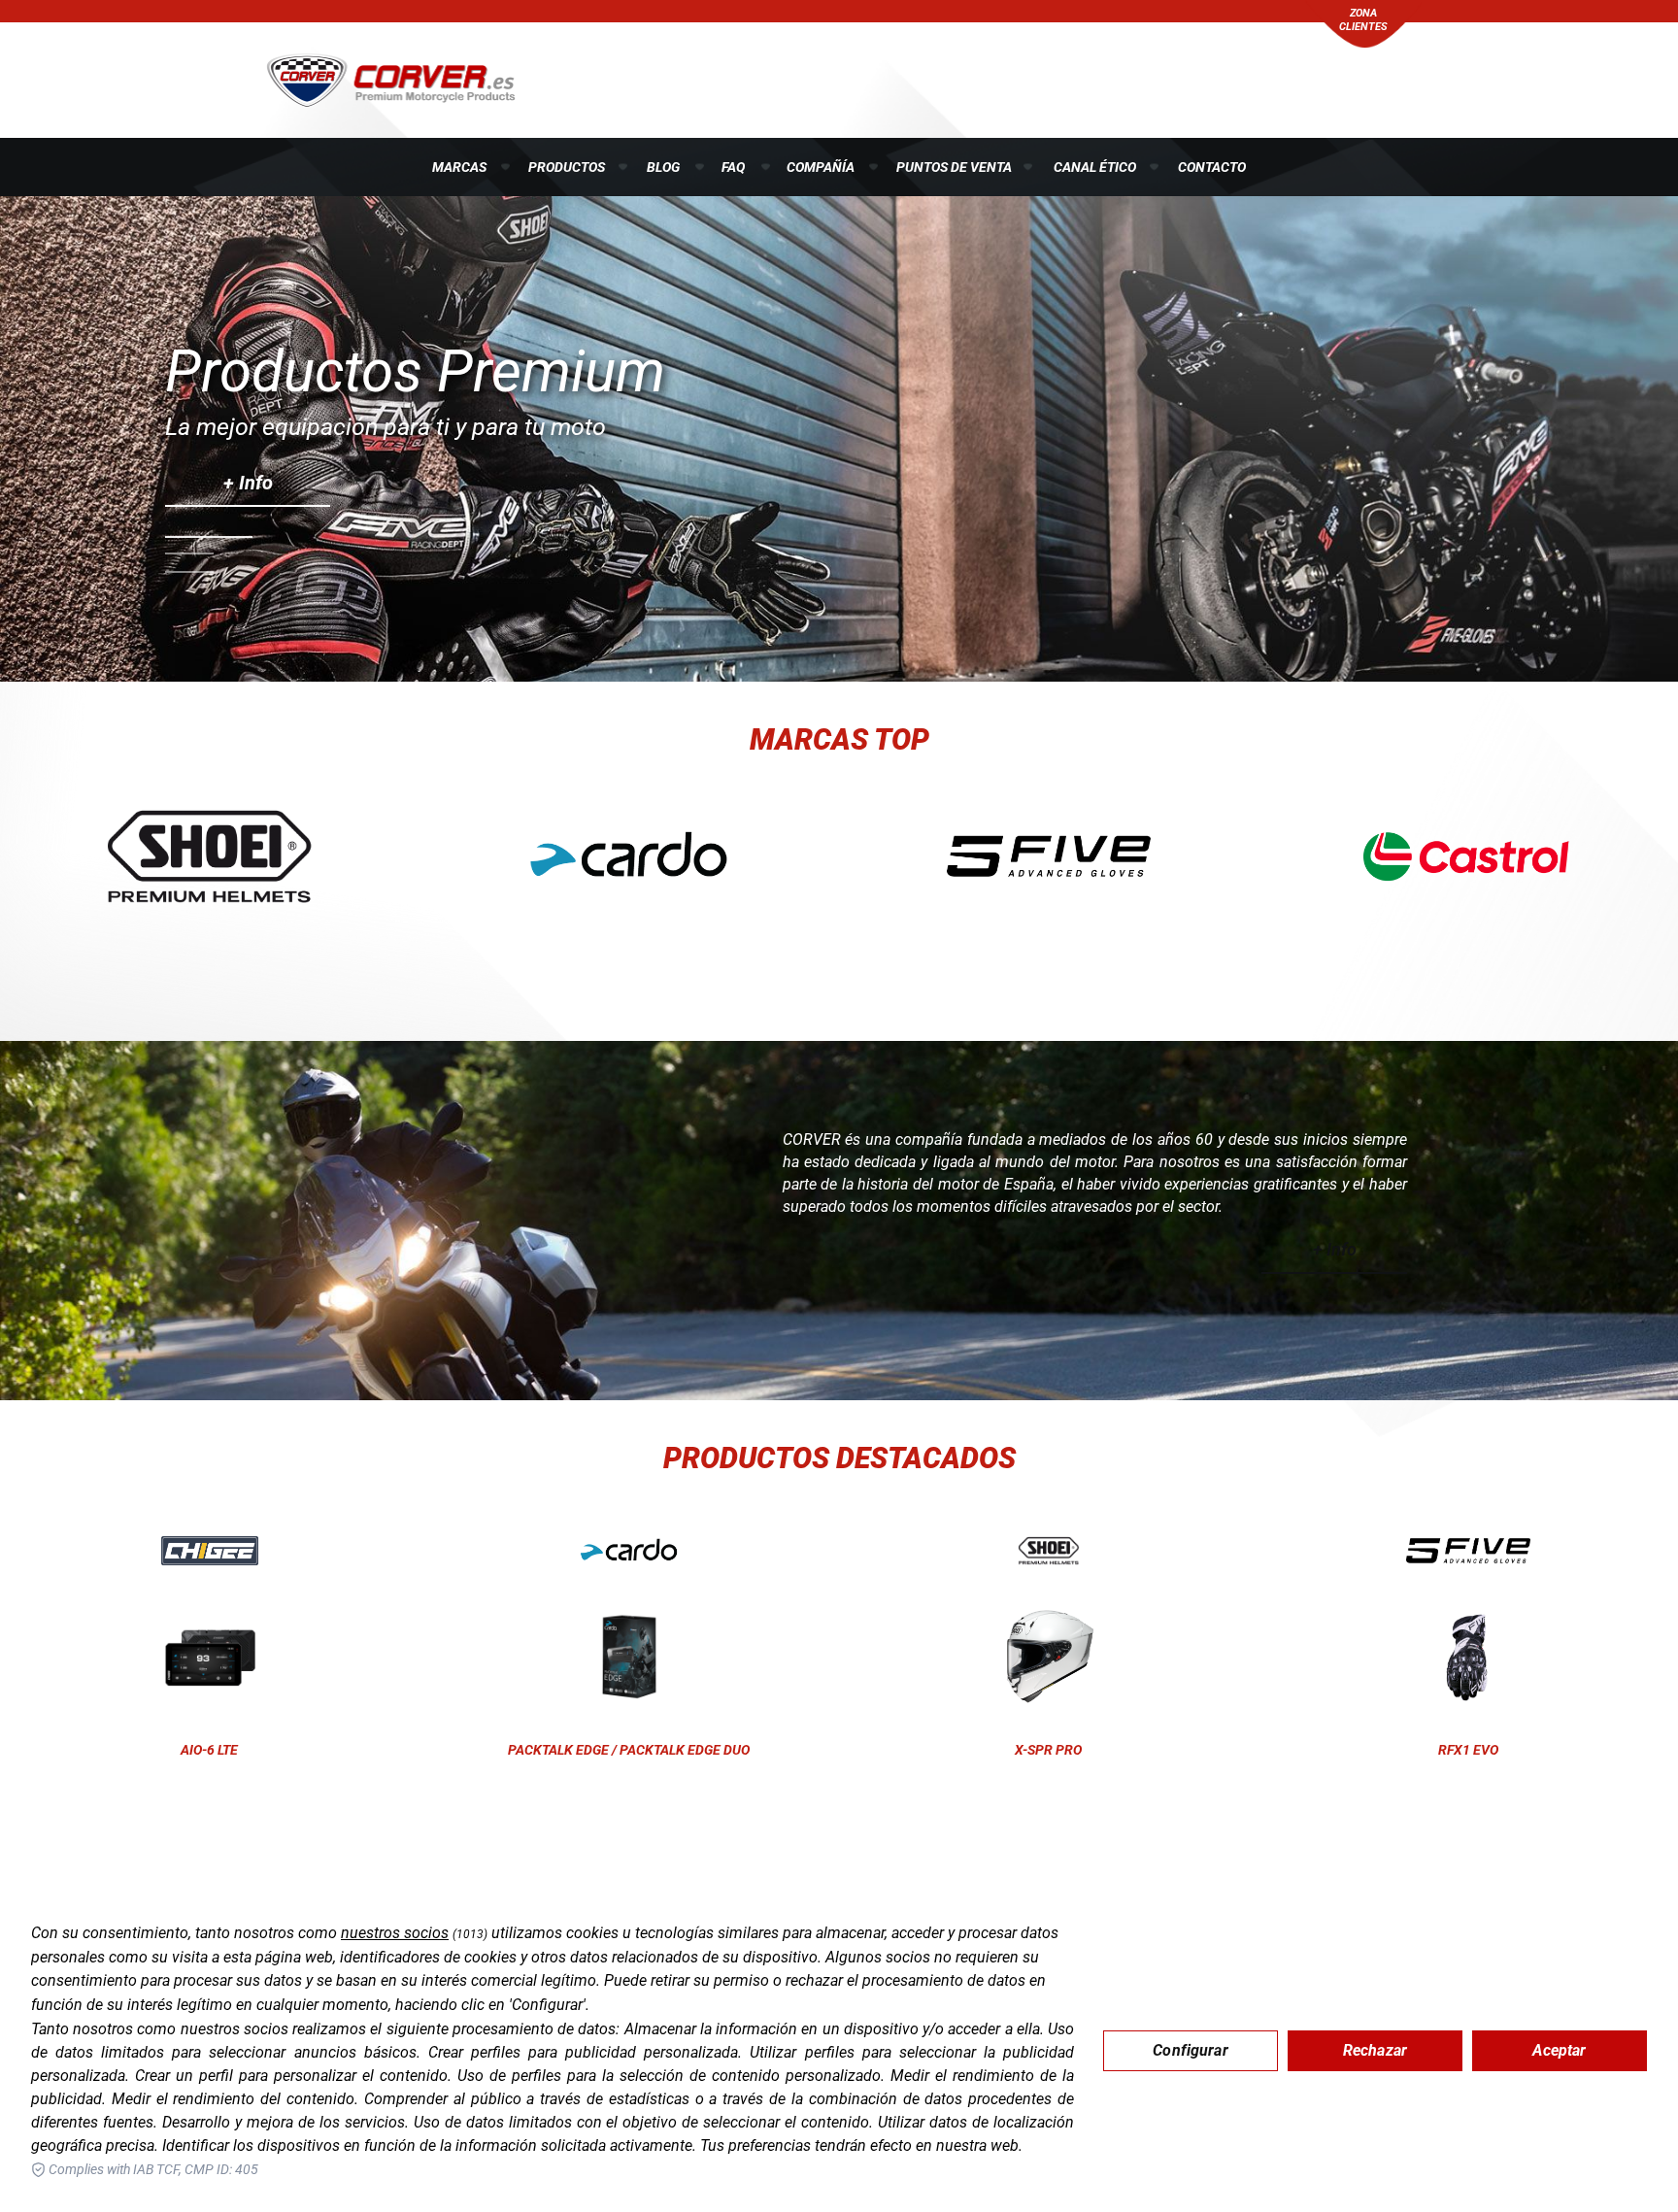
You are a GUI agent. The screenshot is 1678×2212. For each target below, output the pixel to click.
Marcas (459, 167)
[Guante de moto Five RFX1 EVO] (1468, 1551)
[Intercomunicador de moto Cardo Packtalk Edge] (629, 1551)
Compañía (821, 167)
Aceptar (1559, 2050)
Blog (663, 167)
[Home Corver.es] (391, 79)
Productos (567, 167)
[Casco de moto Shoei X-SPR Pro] (1049, 1551)
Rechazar (1375, 2050)
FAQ (733, 167)
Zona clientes (1363, 20)
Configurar (1191, 2050)
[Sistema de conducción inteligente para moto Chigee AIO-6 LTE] (210, 1551)
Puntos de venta (954, 167)
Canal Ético (1095, 167)
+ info (248, 483)
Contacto (1212, 167)
